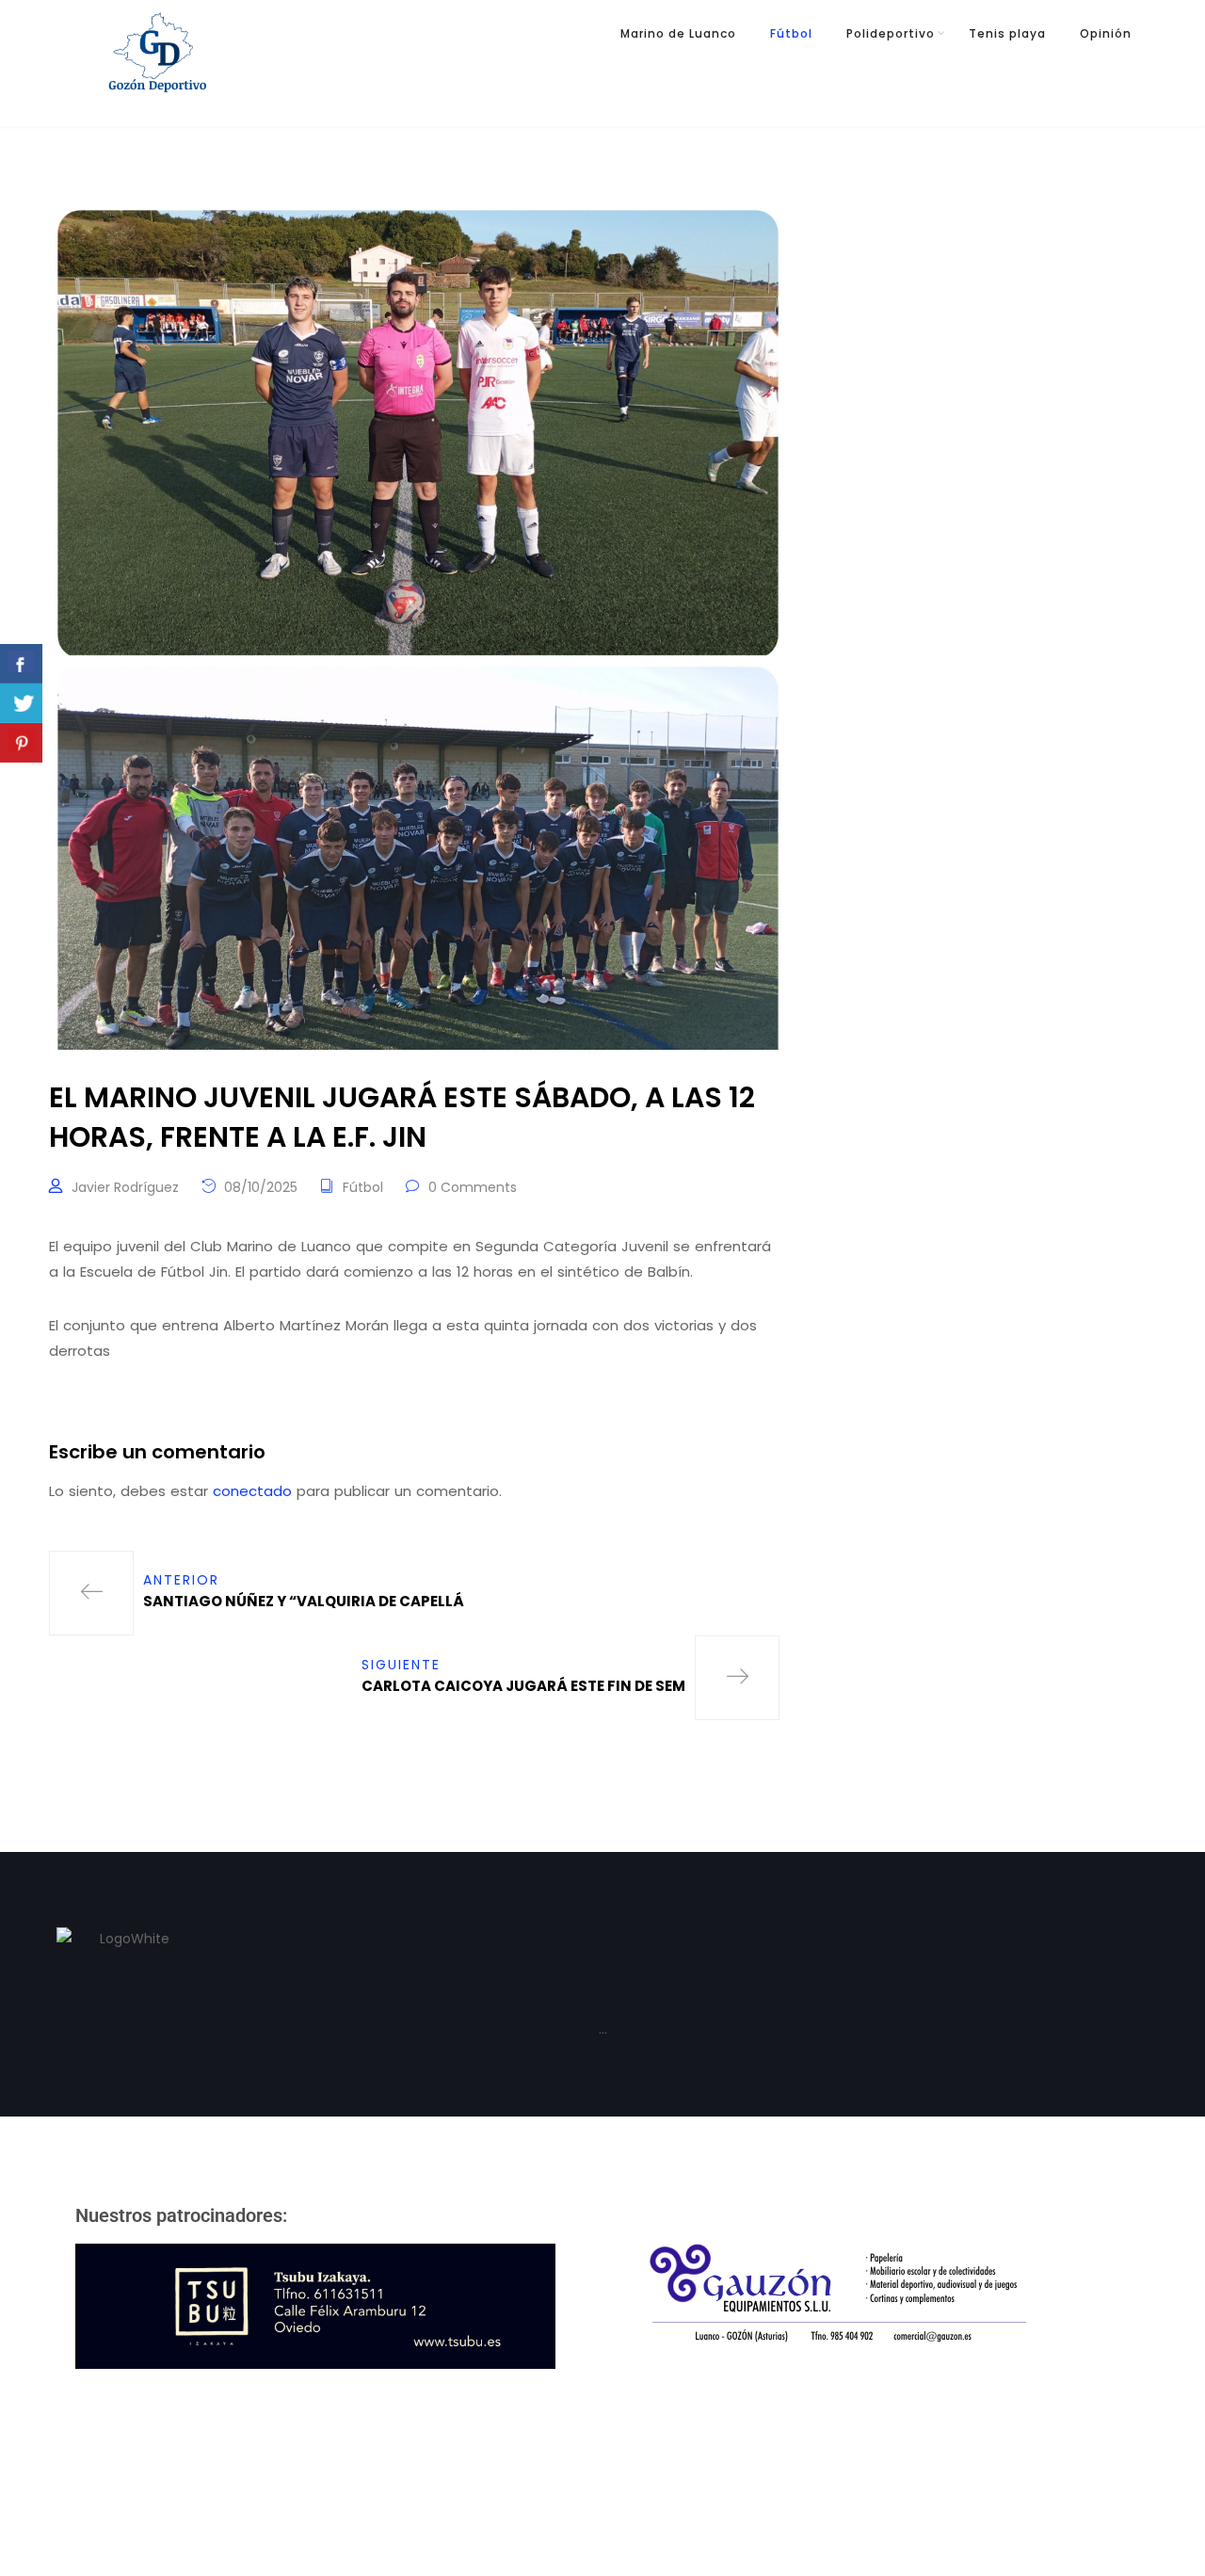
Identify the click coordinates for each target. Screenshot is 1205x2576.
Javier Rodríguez (125, 1187)
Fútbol (791, 33)
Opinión (1106, 33)
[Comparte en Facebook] (21, 664)
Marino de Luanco (678, 33)
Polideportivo (891, 33)
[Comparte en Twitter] (21, 703)
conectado (252, 1491)
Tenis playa (1007, 33)
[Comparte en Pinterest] (21, 743)
